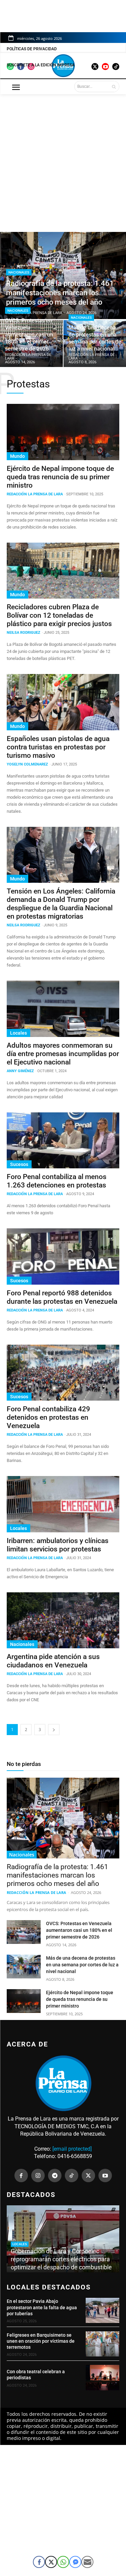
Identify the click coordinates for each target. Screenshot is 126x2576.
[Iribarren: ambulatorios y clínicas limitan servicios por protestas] (63, 1504)
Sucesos (19, 1164)
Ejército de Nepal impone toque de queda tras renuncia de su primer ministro (60, 477)
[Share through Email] (87, 2562)
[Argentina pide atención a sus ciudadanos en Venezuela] (63, 1620)
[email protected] (72, 2149)
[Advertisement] (63, 160)
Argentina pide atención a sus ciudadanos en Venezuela (53, 1661)
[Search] (114, 86)
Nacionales (19, 272)
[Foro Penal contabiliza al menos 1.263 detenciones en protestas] (63, 1141)
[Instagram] (38, 2175)
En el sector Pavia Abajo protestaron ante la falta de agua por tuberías (42, 2307)
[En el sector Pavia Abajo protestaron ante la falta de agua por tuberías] (103, 2310)
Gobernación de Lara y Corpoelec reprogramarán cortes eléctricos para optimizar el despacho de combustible (61, 2259)
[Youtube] (105, 2175)
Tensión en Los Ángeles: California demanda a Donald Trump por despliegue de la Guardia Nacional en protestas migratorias (61, 904)
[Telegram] (55, 2175)
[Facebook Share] (39, 2562)
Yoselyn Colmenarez (27, 764)
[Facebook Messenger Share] (75, 2562)
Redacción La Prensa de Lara (35, 494)
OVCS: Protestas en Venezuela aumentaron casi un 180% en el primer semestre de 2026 (79, 1930)
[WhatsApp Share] (63, 2562)
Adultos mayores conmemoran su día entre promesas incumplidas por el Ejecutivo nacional (63, 1054)
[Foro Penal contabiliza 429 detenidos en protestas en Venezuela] (63, 1373)
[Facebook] (21, 2175)
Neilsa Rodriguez (24, 633)
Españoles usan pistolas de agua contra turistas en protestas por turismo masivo (58, 747)
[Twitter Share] (51, 2562)
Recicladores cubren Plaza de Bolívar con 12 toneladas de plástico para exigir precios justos (59, 615)
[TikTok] (72, 2175)
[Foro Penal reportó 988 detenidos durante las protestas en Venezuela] (63, 1256)
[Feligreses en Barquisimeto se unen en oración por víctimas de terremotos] (103, 2344)
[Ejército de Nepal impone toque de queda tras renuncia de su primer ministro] (63, 432)
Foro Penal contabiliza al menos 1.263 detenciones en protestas (57, 1181)
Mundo (17, 456)
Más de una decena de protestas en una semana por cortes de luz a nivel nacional (82, 1965)
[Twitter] (88, 2175)
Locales (18, 1033)
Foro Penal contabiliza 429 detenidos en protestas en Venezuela (48, 1417)
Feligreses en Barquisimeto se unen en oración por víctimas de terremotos (41, 2341)
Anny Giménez (20, 1071)
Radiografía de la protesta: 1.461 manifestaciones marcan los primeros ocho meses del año (57, 1875)
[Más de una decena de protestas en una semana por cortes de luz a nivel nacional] (24, 1966)
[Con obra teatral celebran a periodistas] (103, 2377)
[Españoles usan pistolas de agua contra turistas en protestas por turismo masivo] (63, 702)
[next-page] (54, 1730)
